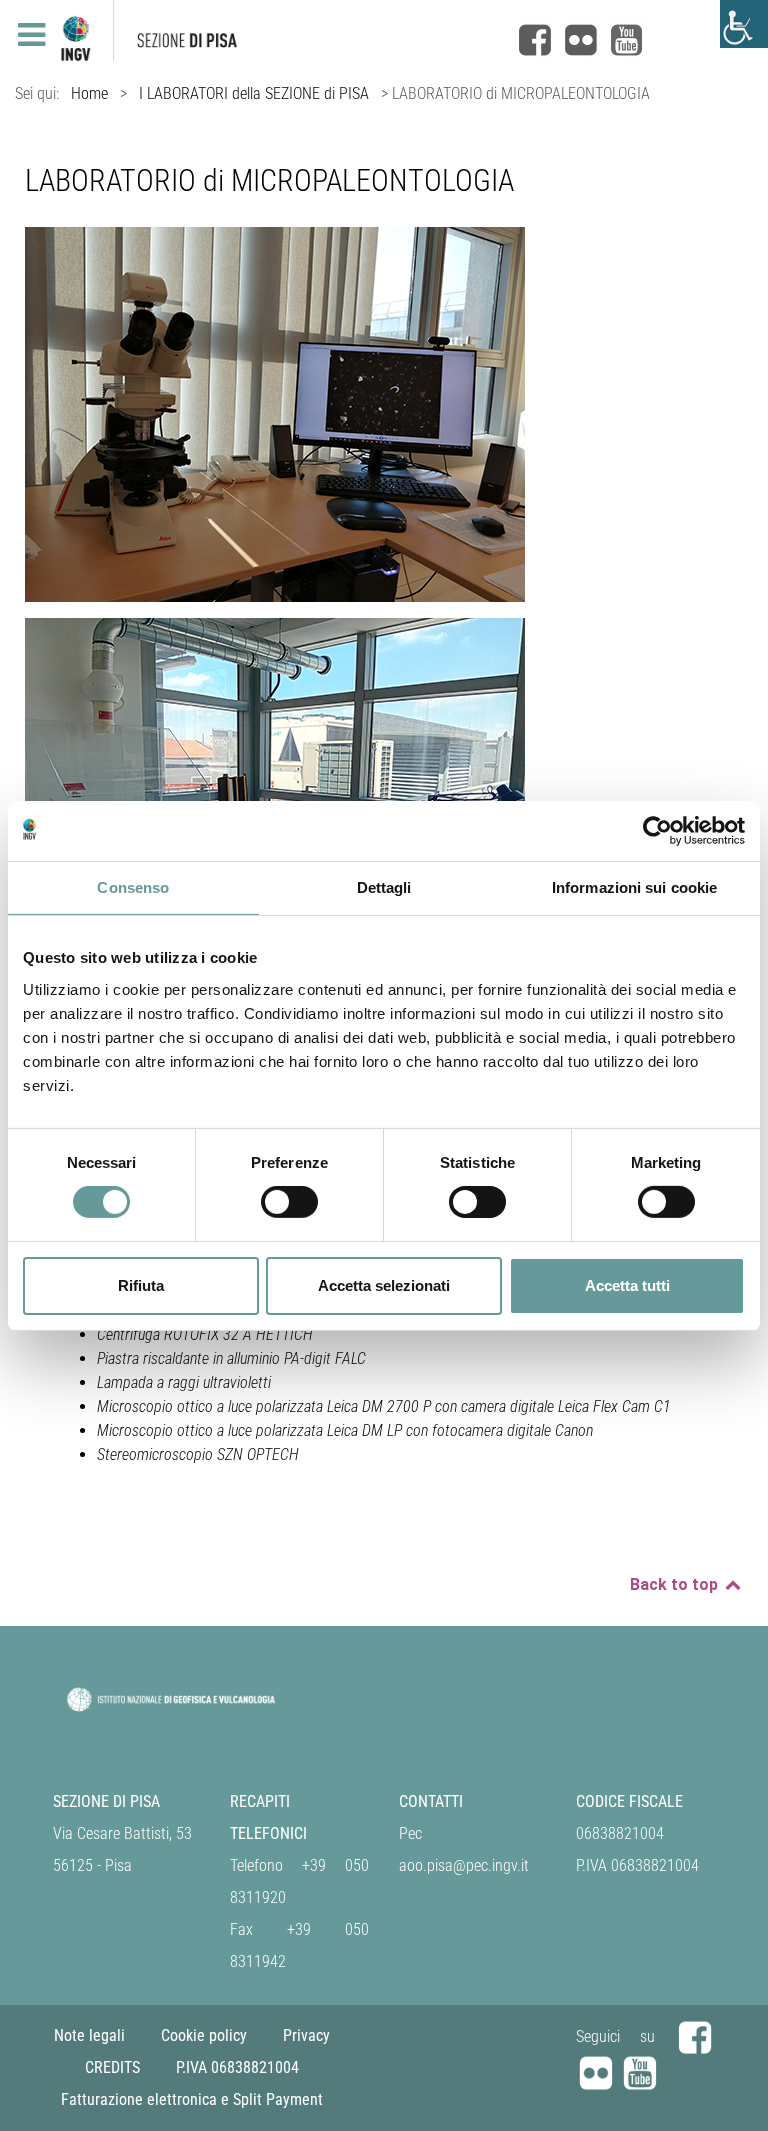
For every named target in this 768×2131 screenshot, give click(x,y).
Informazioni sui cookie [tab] (634, 886)
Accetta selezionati (384, 1285)
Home (89, 93)
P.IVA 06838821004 (237, 2067)
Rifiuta (141, 1285)
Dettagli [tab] (384, 886)
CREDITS (112, 2067)
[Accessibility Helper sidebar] (744, 24)
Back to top (676, 1584)
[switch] (289, 1202)
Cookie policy (204, 2035)
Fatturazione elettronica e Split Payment (192, 2099)
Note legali (89, 2035)
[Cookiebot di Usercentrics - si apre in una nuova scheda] (657, 830)
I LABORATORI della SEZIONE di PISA (254, 93)
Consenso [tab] (133, 886)
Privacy (306, 2035)
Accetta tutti (627, 1285)
